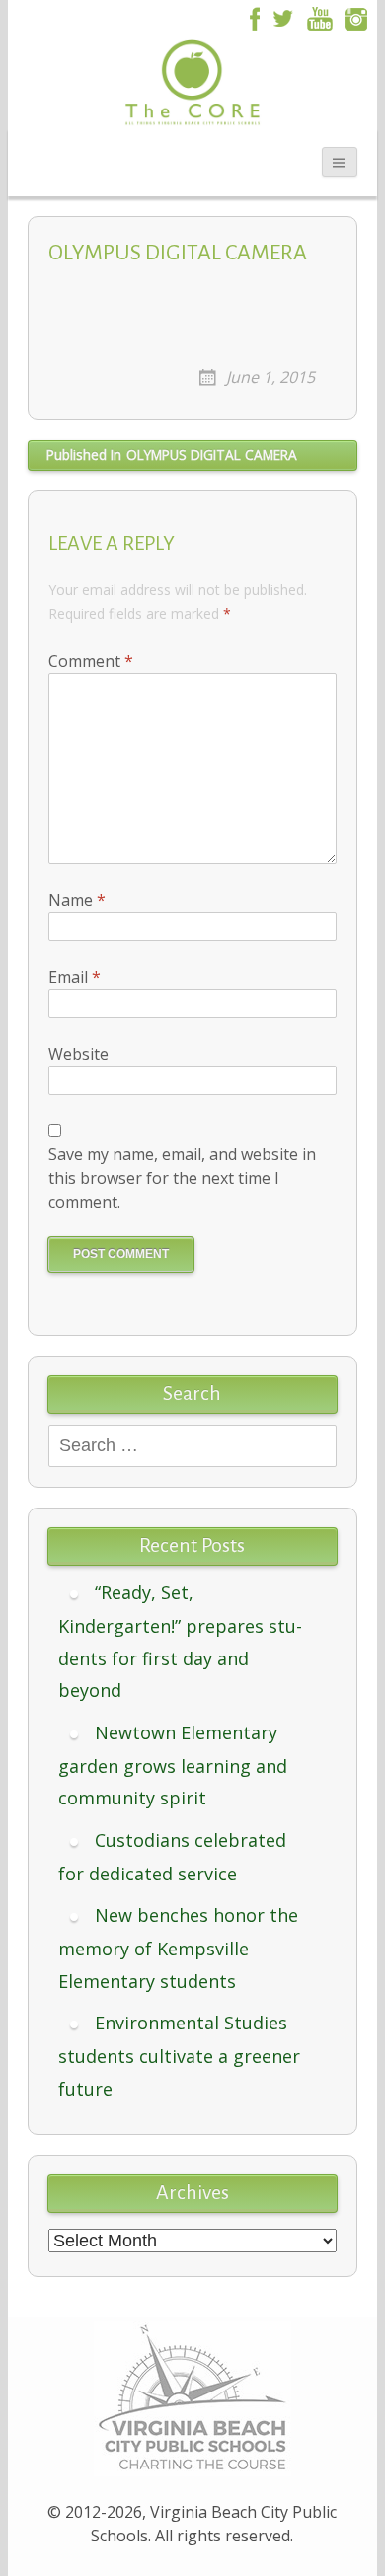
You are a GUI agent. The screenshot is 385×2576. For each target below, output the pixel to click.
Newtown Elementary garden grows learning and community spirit (173, 1766)
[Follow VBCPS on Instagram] (356, 17)
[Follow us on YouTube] (320, 17)
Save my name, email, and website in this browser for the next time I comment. (182, 1178)
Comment (91, 661)
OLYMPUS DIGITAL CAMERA (172, 454)
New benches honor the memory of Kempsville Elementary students (178, 1948)
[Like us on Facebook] (252, 17)
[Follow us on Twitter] (283, 17)
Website (78, 1054)
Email (75, 977)
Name (77, 900)
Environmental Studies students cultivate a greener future (179, 2056)
